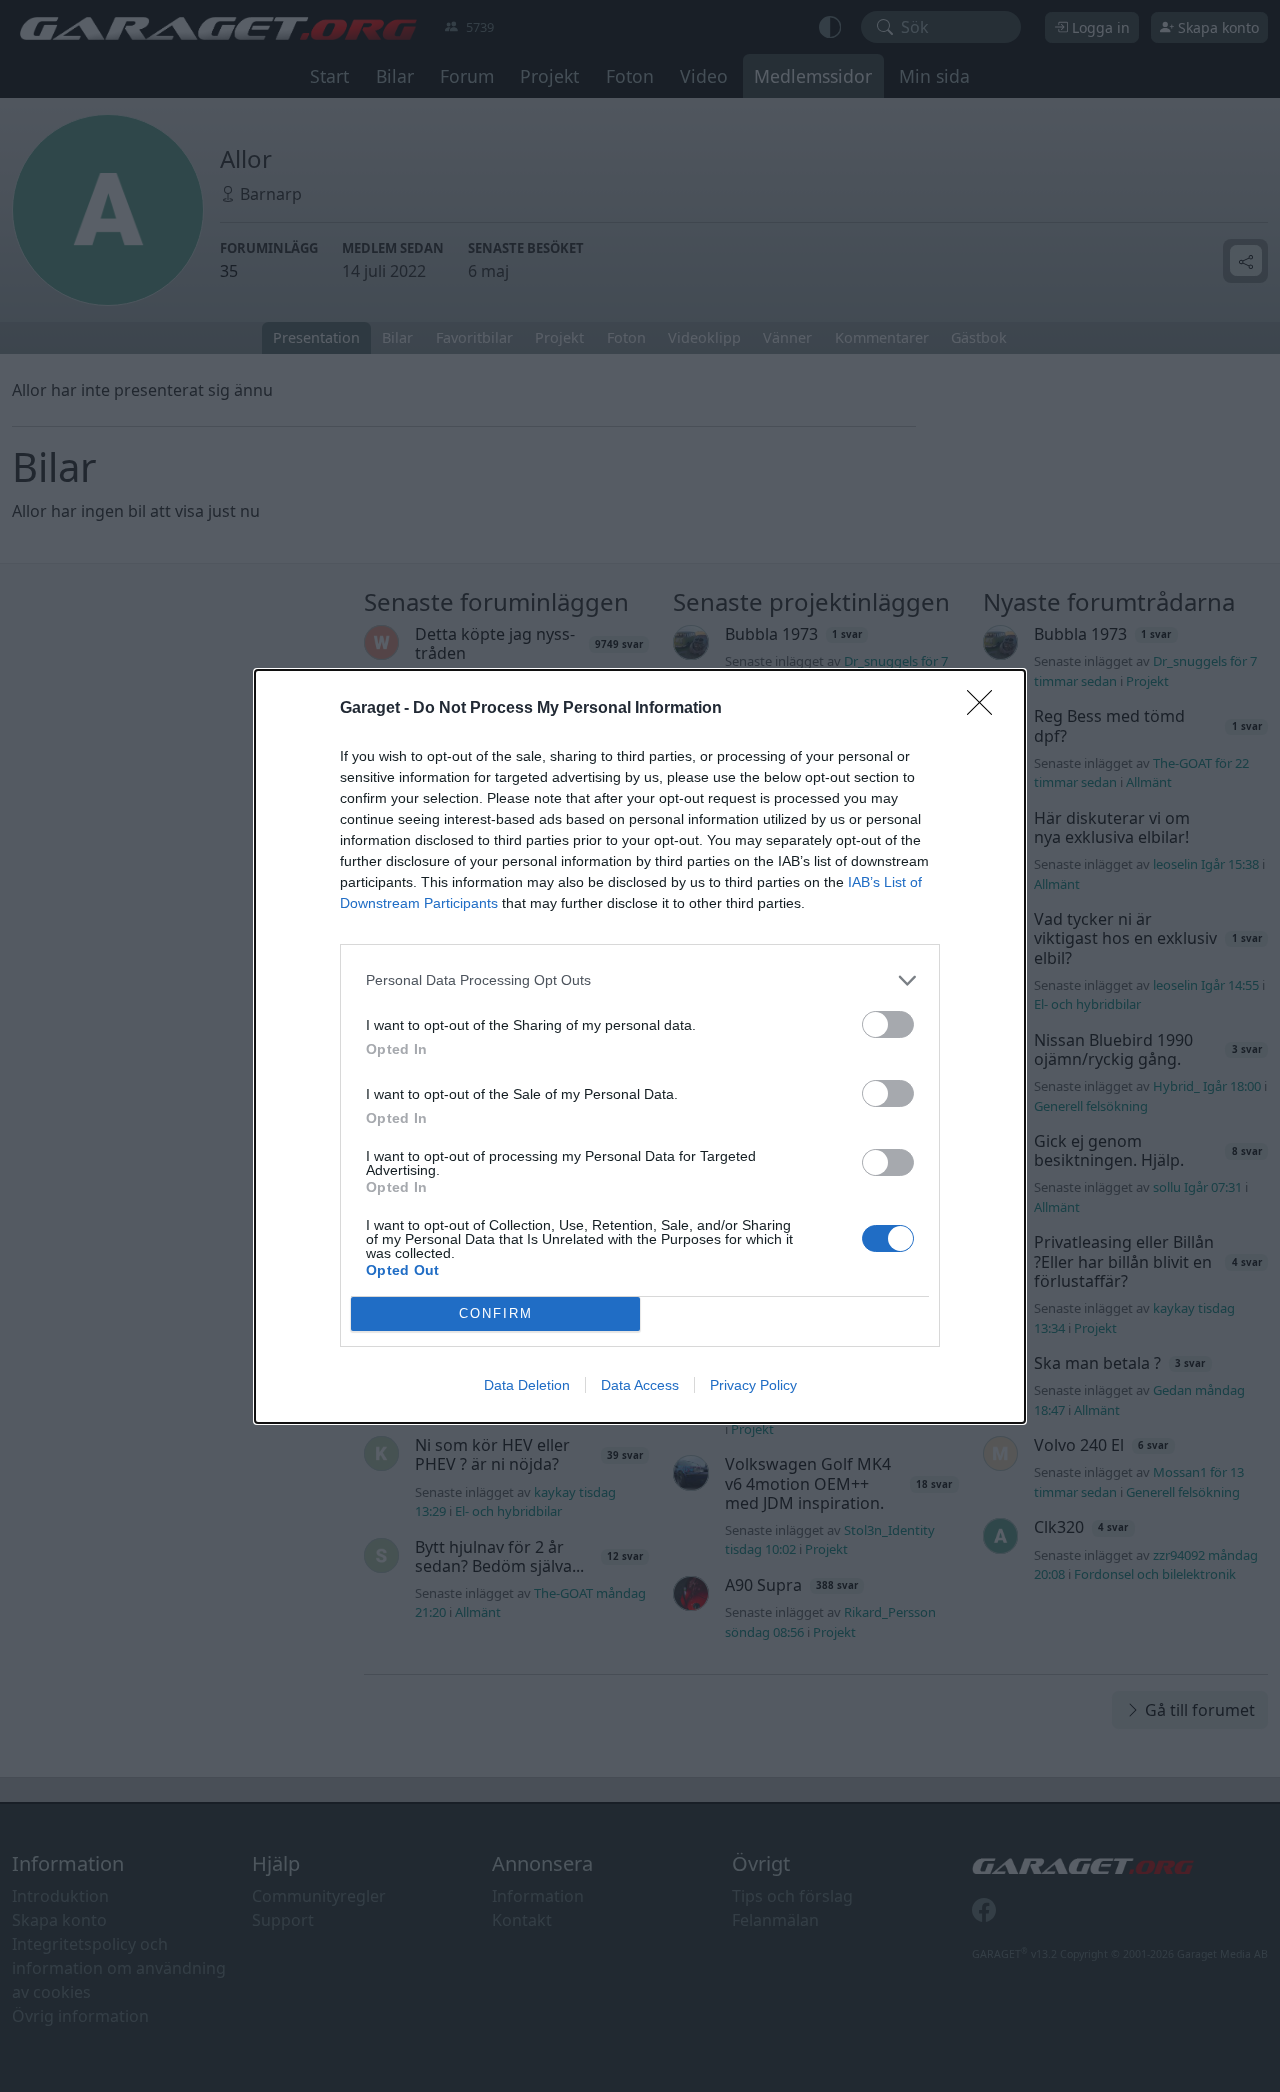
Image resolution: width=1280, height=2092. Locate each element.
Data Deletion (527, 1385)
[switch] (888, 1024)
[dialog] (640, 1046)
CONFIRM (496, 1313)
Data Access (640, 1385)
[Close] (986, 709)
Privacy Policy (753, 1385)
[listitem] (640, 980)
